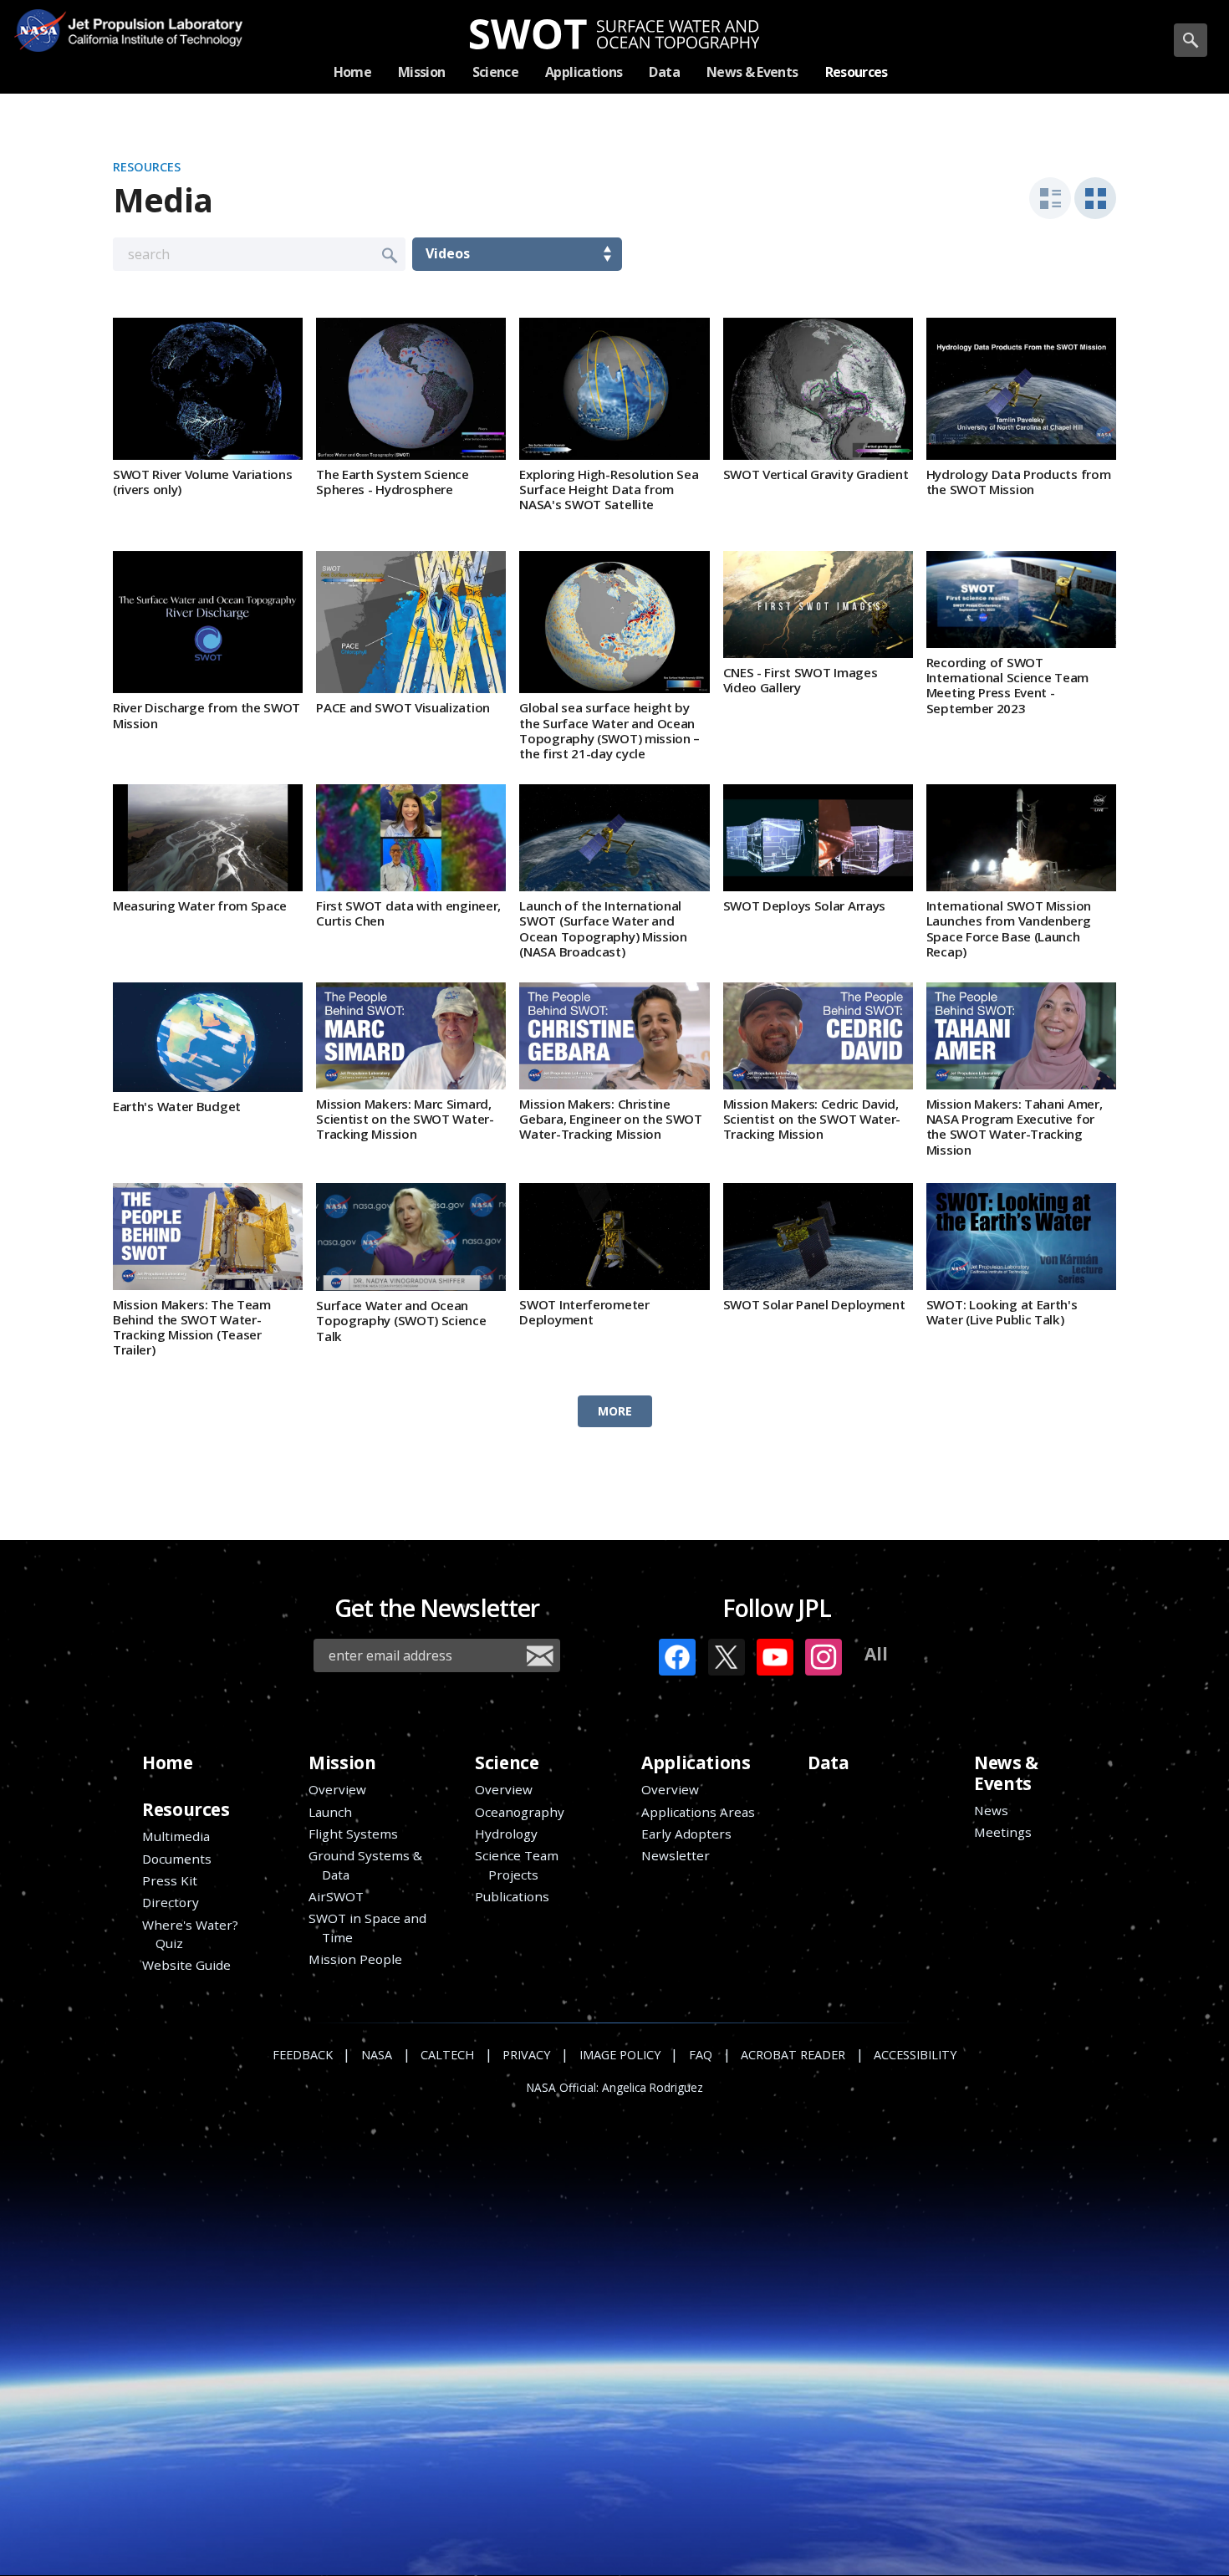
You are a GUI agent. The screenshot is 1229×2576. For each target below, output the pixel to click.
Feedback (303, 2055)
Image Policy (620, 2055)
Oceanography (520, 1812)
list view (1050, 198)
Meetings (1003, 1832)
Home (167, 1762)
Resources (147, 167)
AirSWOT (336, 1896)
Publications (512, 1896)
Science (507, 1762)
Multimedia (176, 1836)
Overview (337, 1789)
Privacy (526, 2055)
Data (828, 1762)
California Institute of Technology (149, 42)
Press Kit (170, 1880)
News (991, 1810)
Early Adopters (686, 1834)
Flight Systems (353, 1834)
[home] (615, 34)
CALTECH (447, 2055)
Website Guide (186, 1965)
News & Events (1006, 1773)
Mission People (355, 1959)
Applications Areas (698, 1812)
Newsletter (676, 1855)
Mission (342, 1762)
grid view (1095, 198)
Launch (330, 1812)
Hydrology (506, 1834)
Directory (171, 1902)
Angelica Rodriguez (653, 2088)
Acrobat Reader (793, 2055)
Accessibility (915, 2055)
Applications (696, 1762)
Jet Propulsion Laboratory (149, 18)
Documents (177, 1859)
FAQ (701, 2055)
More (615, 1411)
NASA (39, 30)
